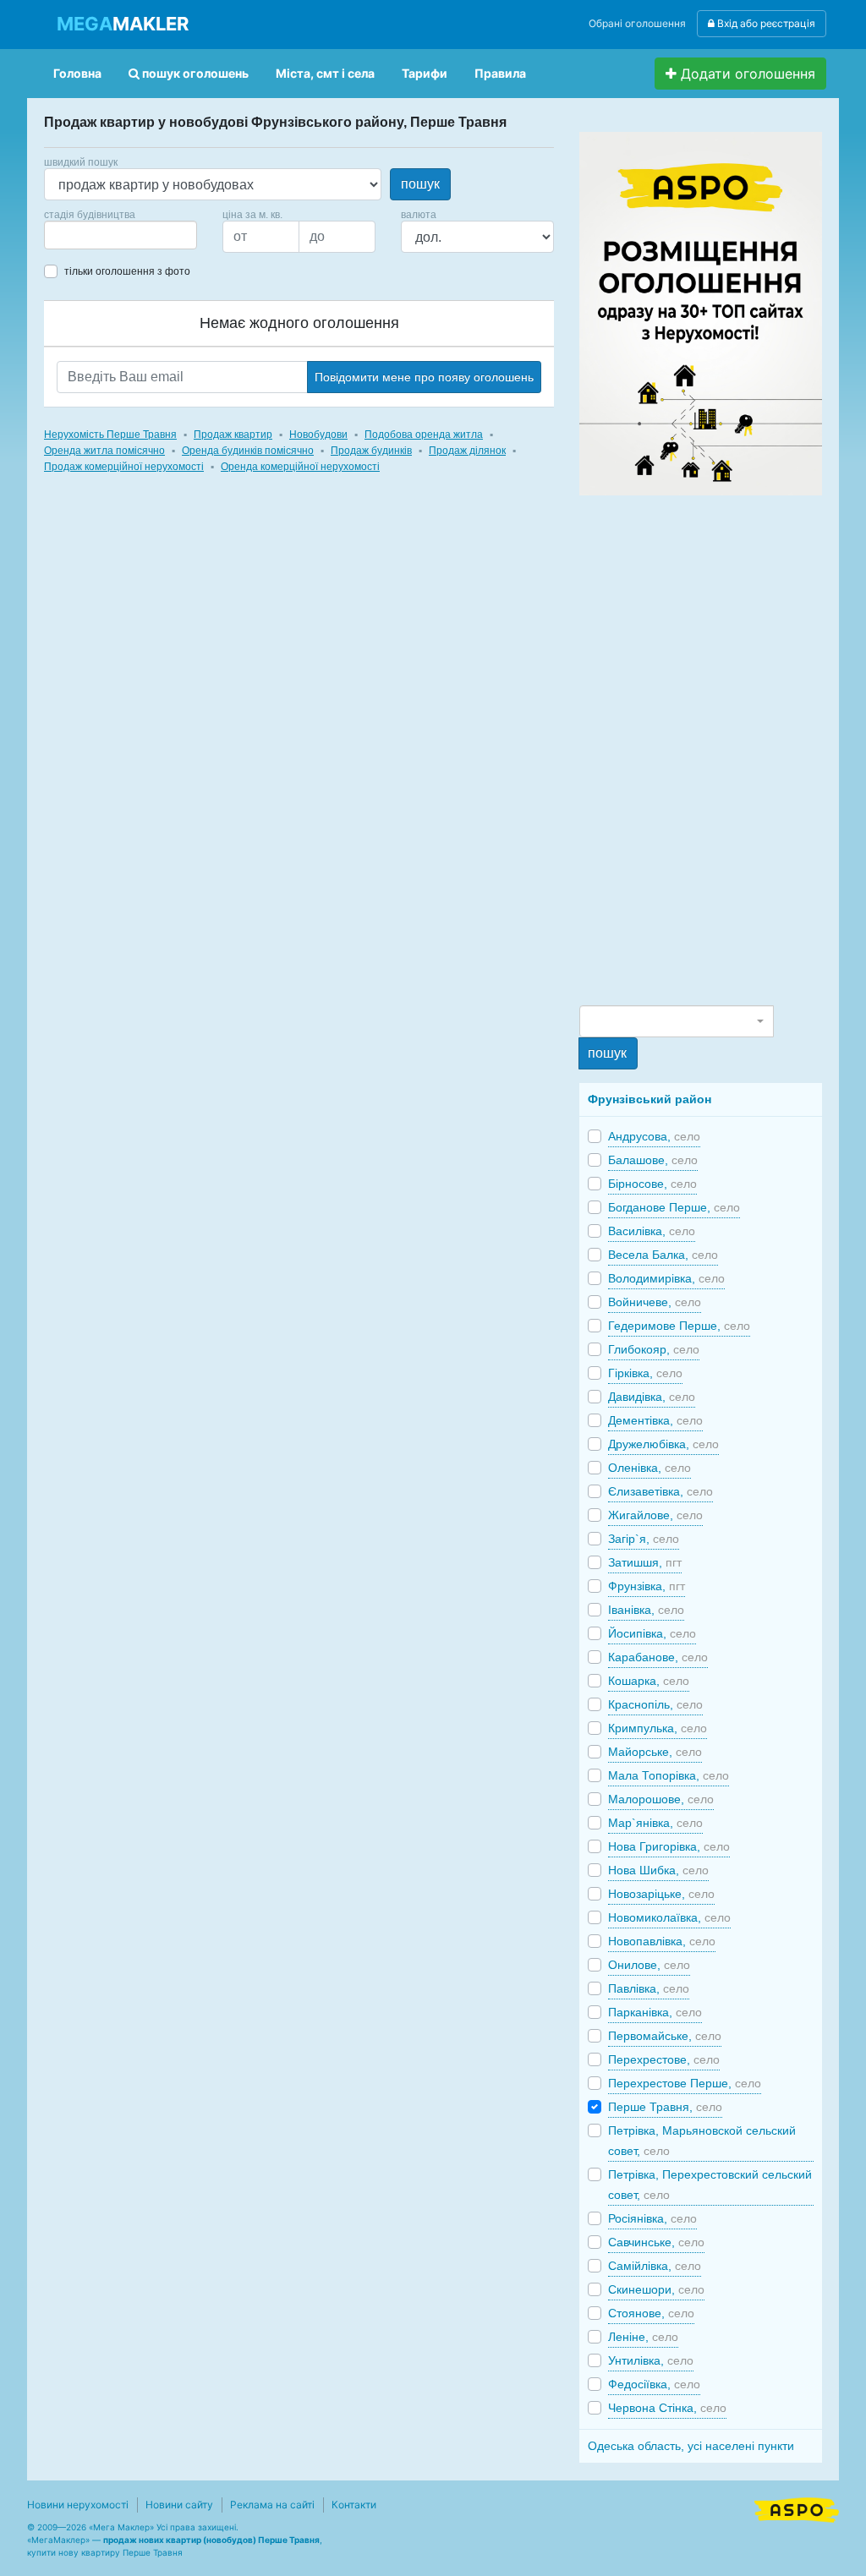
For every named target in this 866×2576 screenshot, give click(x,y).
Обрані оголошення (637, 23)
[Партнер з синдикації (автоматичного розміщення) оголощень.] (797, 2508)
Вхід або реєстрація (765, 23)
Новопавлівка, (662, 1941)
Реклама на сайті (272, 2505)
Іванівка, (646, 1610)
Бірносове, (652, 1184)
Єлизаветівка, (660, 1491)
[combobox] (121, 235)
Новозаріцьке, (661, 1894)
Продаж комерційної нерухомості (124, 467)
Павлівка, (649, 1988)
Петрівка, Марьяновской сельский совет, (702, 2141)
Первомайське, (665, 2036)
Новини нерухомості (78, 2505)
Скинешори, (656, 2289)
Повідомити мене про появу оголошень (424, 377)
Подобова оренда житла (424, 435)
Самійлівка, (655, 2266)
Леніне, (643, 2337)
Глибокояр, (654, 1349)
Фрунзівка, (647, 1586)
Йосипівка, (652, 1633)
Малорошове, (661, 1799)
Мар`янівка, (655, 1823)
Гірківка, (645, 1373)
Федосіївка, (654, 2384)
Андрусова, (654, 1136)
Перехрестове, (664, 2059)
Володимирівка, (666, 1278)
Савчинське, (656, 2242)
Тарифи (425, 73)
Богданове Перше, (674, 1207)
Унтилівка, (651, 2360)
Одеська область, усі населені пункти (691, 2446)
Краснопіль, (655, 1704)
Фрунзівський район (649, 1099)
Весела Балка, (663, 1255)
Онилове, (649, 1965)
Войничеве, (655, 1302)
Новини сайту (179, 2505)
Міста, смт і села (325, 73)
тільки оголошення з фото (127, 271)
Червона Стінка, (667, 2408)
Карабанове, (658, 1657)
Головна (77, 73)
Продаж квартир (233, 435)
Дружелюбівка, (663, 1444)
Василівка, (652, 1231)
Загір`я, (644, 1539)
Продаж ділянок (467, 451)
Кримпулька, (658, 1728)
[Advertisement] (706, 749)
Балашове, (653, 1160)
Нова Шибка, (658, 1870)
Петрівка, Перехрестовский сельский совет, (710, 2185)
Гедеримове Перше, (679, 1326)
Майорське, (655, 1752)
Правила (500, 73)
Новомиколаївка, (669, 1917)
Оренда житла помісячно (104, 451)
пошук (420, 184)
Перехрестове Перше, (685, 2083)
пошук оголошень (194, 73)
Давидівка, (652, 1397)
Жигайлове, (655, 1515)
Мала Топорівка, (669, 1775)
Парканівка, (655, 2012)
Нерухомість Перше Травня (110, 435)
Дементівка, (655, 1420)
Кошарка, (649, 1681)
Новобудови (318, 435)
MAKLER (123, 24)
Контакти (354, 2505)
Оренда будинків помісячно (248, 451)
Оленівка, (649, 1468)
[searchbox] (74, 235)
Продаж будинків (371, 451)
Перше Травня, (665, 2107)
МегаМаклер (58, 2540)
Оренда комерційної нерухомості (300, 467)
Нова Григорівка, (669, 1846)
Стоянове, (651, 2313)
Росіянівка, (652, 2218)
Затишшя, (645, 1562)
